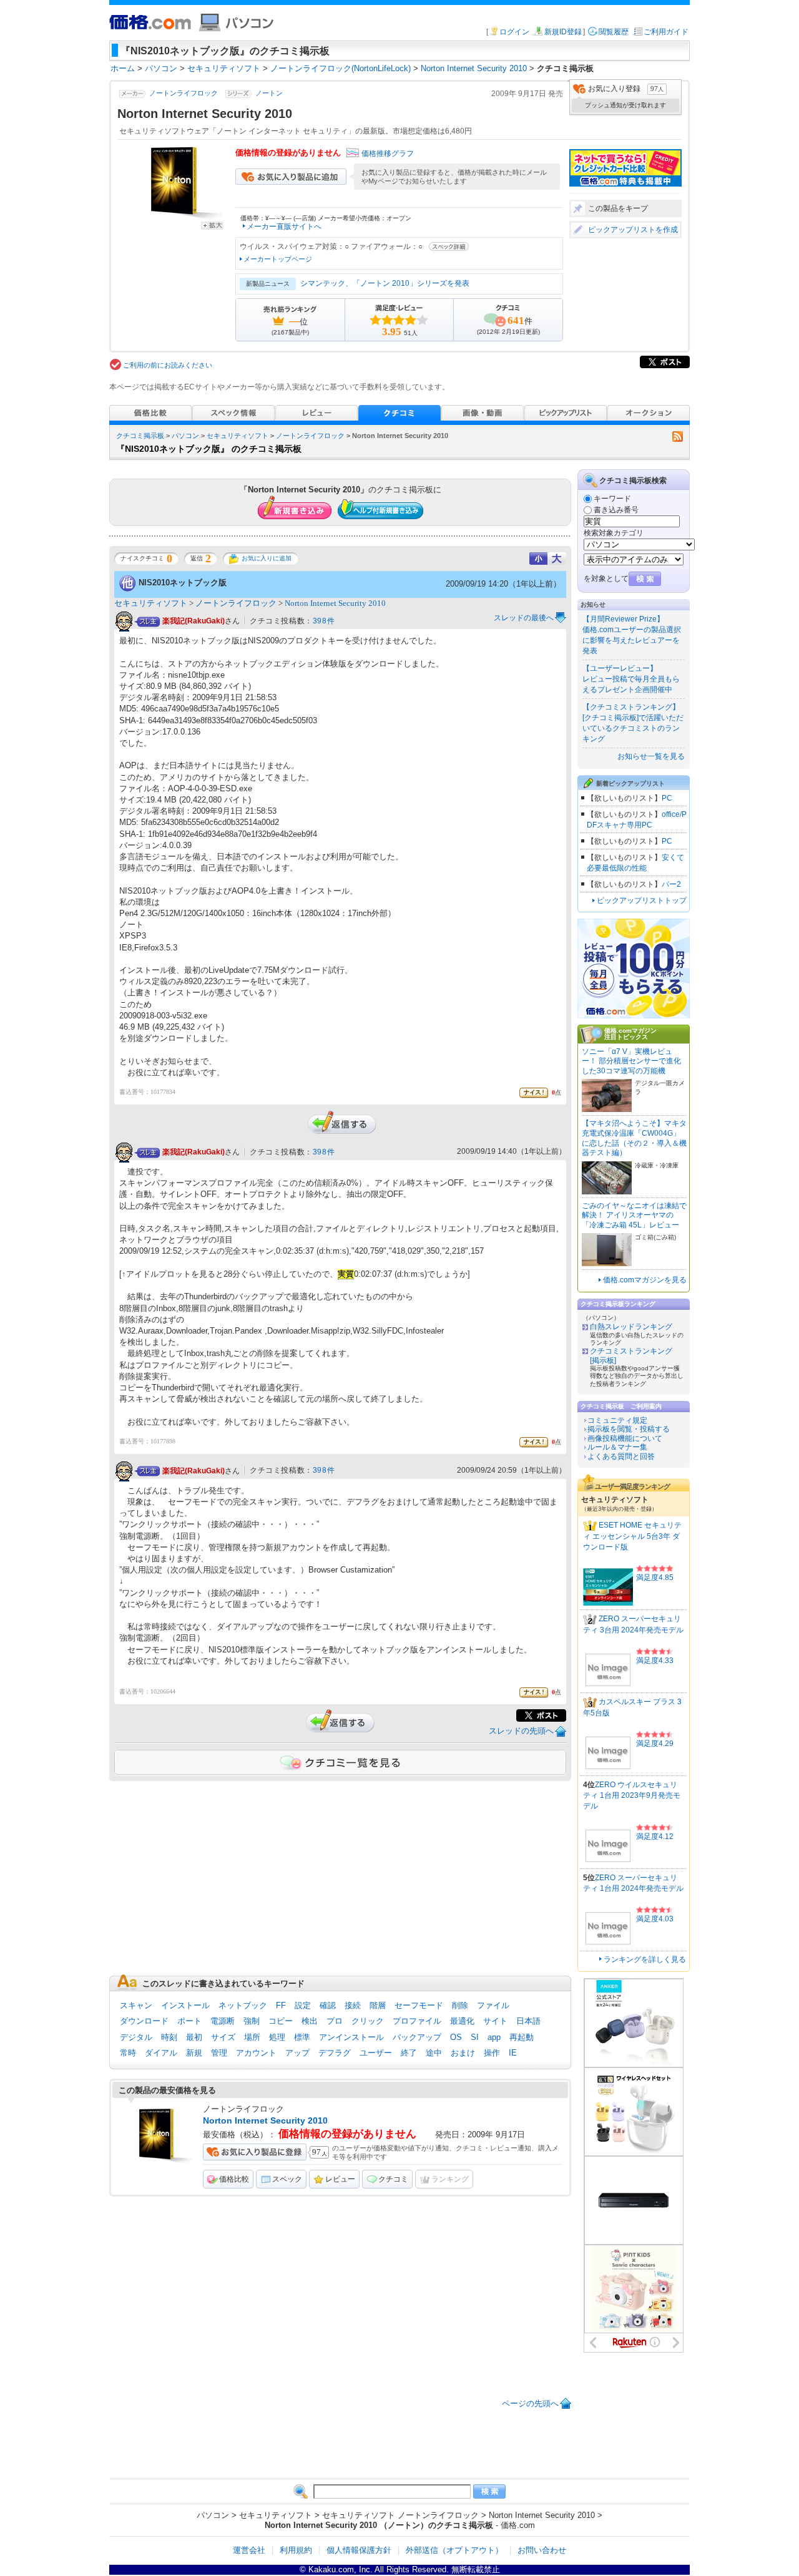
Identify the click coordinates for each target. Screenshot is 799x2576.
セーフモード (419, 2005)
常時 (128, 2053)
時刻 (169, 2037)
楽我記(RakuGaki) (194, 621)
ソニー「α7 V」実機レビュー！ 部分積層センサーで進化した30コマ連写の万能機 (631, 1061)
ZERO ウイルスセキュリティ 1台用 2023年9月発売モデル (632, 1795)
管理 (219, 2053)
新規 (194, 2053)
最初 (194, 2037)
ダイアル (161, 2053)
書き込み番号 (616, 510)
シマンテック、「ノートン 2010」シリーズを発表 (385, 283)
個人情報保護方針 (359, 2550)
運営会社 (249, 2550)
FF (281, 2005)
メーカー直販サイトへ (284, 227)
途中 (434, 2053)
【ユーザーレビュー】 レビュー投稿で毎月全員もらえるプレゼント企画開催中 (631, 679)
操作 (492, 2053)
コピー (281, 2021)
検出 (310, 2021)
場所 (252, 2037)
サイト (495, 2021)
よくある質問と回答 (621, 1456)
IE (513, 2053)
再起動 (522, 2037)
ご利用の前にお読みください (168, 365)
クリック (368, 2021)
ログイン (514, 32)
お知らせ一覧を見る (651, 756)
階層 (378, 2005)
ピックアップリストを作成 (633, 230)
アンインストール (351, 2037)
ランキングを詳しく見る (645, 1959)
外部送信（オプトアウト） (454, 2550)
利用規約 (296, 2550)
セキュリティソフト (238, 436)
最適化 (462, 2021)
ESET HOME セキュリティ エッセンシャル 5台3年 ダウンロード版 (632, 1536)
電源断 (223, 2021)
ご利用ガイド (666, 32)
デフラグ (335, 2053)
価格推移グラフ (388, 154)
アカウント (256, 2053)
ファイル (493, 2005)
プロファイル (417, 2021)
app (494, 2037)
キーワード (612, 499)
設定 (303, 2005)
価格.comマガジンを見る (645, 1280)
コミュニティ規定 (617, 1420)
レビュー (340, 2179)
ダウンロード (144, 2021)
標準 (302, 2037)
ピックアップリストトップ (642, 900)
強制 (252, 2021)
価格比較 (234, 2179)
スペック (287, 2179)
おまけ (463, 2053)
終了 (409, 2053)
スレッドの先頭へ (521, 1731)
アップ (297, 2053)
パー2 (671, 884)
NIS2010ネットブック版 (183, 583)
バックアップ (417, 2037)
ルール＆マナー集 (617, 1447)
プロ (335, 2021)
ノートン (269, 94)
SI (475, 2037)
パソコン (185, 436)
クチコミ (393, 2179)
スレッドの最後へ (524, 618)
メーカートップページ (278, 259)
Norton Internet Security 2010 (335, 603)
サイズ (223, 2037)
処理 (277, 2037)
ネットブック (243, 2005)
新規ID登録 (563, 32)
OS (456, 2037)
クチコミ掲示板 (140, 436)
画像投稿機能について (625, 1438)
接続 (353, 2005)
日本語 (528, 2021)
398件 (324, 621)
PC (667, 798)
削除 (460, 2005)
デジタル (136, 2037)
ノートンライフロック (184, 94)
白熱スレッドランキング (631, 1327)
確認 (328, 2005)
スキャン (136, 2005)
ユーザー (376, 2053)
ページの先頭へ (530, 2403)
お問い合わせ (542, 2550)
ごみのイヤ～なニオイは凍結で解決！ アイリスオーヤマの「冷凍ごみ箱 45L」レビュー (634, 1215)
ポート (189, 2021)
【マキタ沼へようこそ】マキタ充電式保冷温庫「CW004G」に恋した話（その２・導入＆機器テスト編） (634, 1138)
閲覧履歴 (614, 32)
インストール (185, 2005)
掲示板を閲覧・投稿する (629, 1429)
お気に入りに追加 (267, 558)
